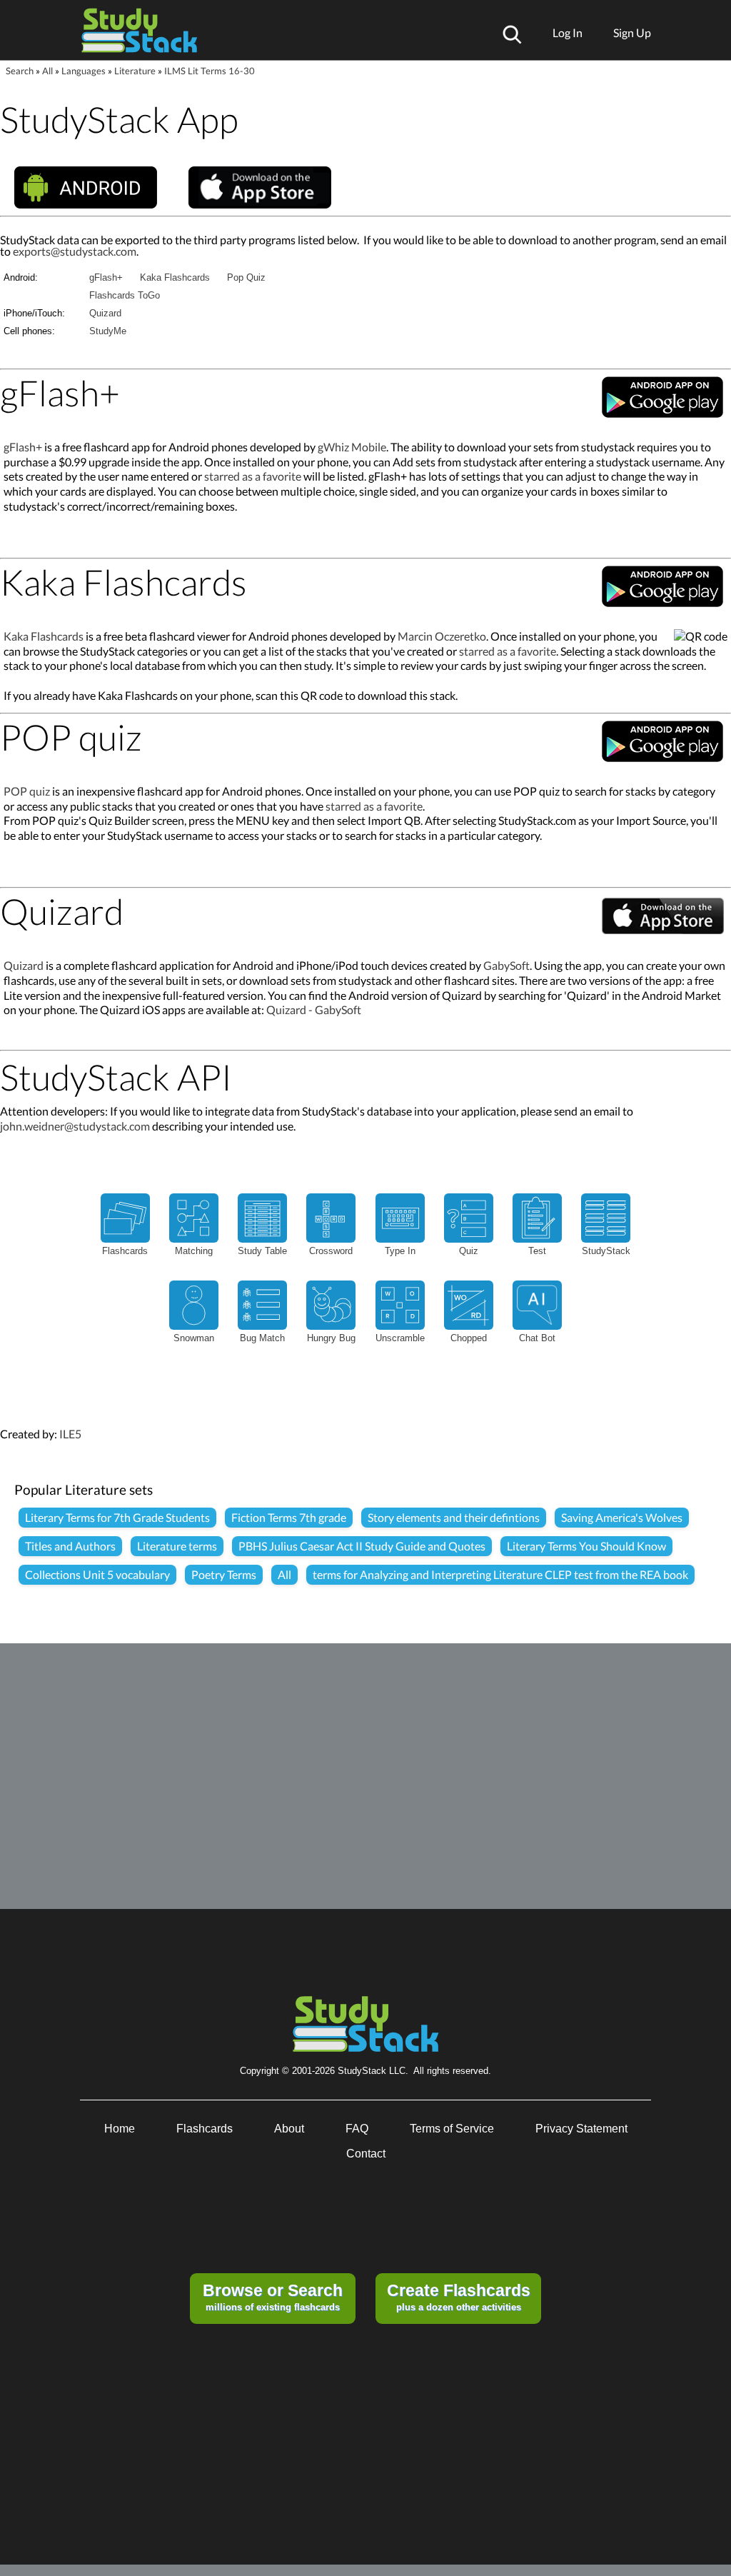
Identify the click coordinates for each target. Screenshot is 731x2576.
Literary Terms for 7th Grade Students (117, 1517)
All (47, 71)
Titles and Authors (70, 1546)
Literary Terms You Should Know (586, 1546)
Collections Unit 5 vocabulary (97, 1574)
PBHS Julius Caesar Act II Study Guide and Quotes (362, 1546)
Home (120, 2129)
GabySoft (506, 965)
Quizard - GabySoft (314, 1009)
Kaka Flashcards (175, 277)
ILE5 (70, 1434)
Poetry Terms (224, 1574)
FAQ (357, 2129)
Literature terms (177, 1546)
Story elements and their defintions (454, 1517)
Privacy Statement (581, 2129)
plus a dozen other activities (459, 2297)
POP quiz (27, 791)
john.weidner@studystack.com (75, 1126)
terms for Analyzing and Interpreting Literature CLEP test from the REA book (500, 1574)
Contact (366, 2154)
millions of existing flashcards (273, 2297)
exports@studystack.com (75, 251)
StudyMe (108, 331)
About (289, 2129)
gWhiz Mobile (352, 447)
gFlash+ (106, 277)
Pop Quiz (246, 277)
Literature (135, 71)
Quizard (105, 313)
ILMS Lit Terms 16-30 (210, 71)
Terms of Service (452, 2129)
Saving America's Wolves (622, 1517)
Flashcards (205, 2129)
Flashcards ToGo (125, 295)
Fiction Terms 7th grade (289, 1517)
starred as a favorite (253, 476)
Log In (568, 32)
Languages (84, 71)
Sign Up (632, 32)
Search (20, 71)
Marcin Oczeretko (442, 636)
